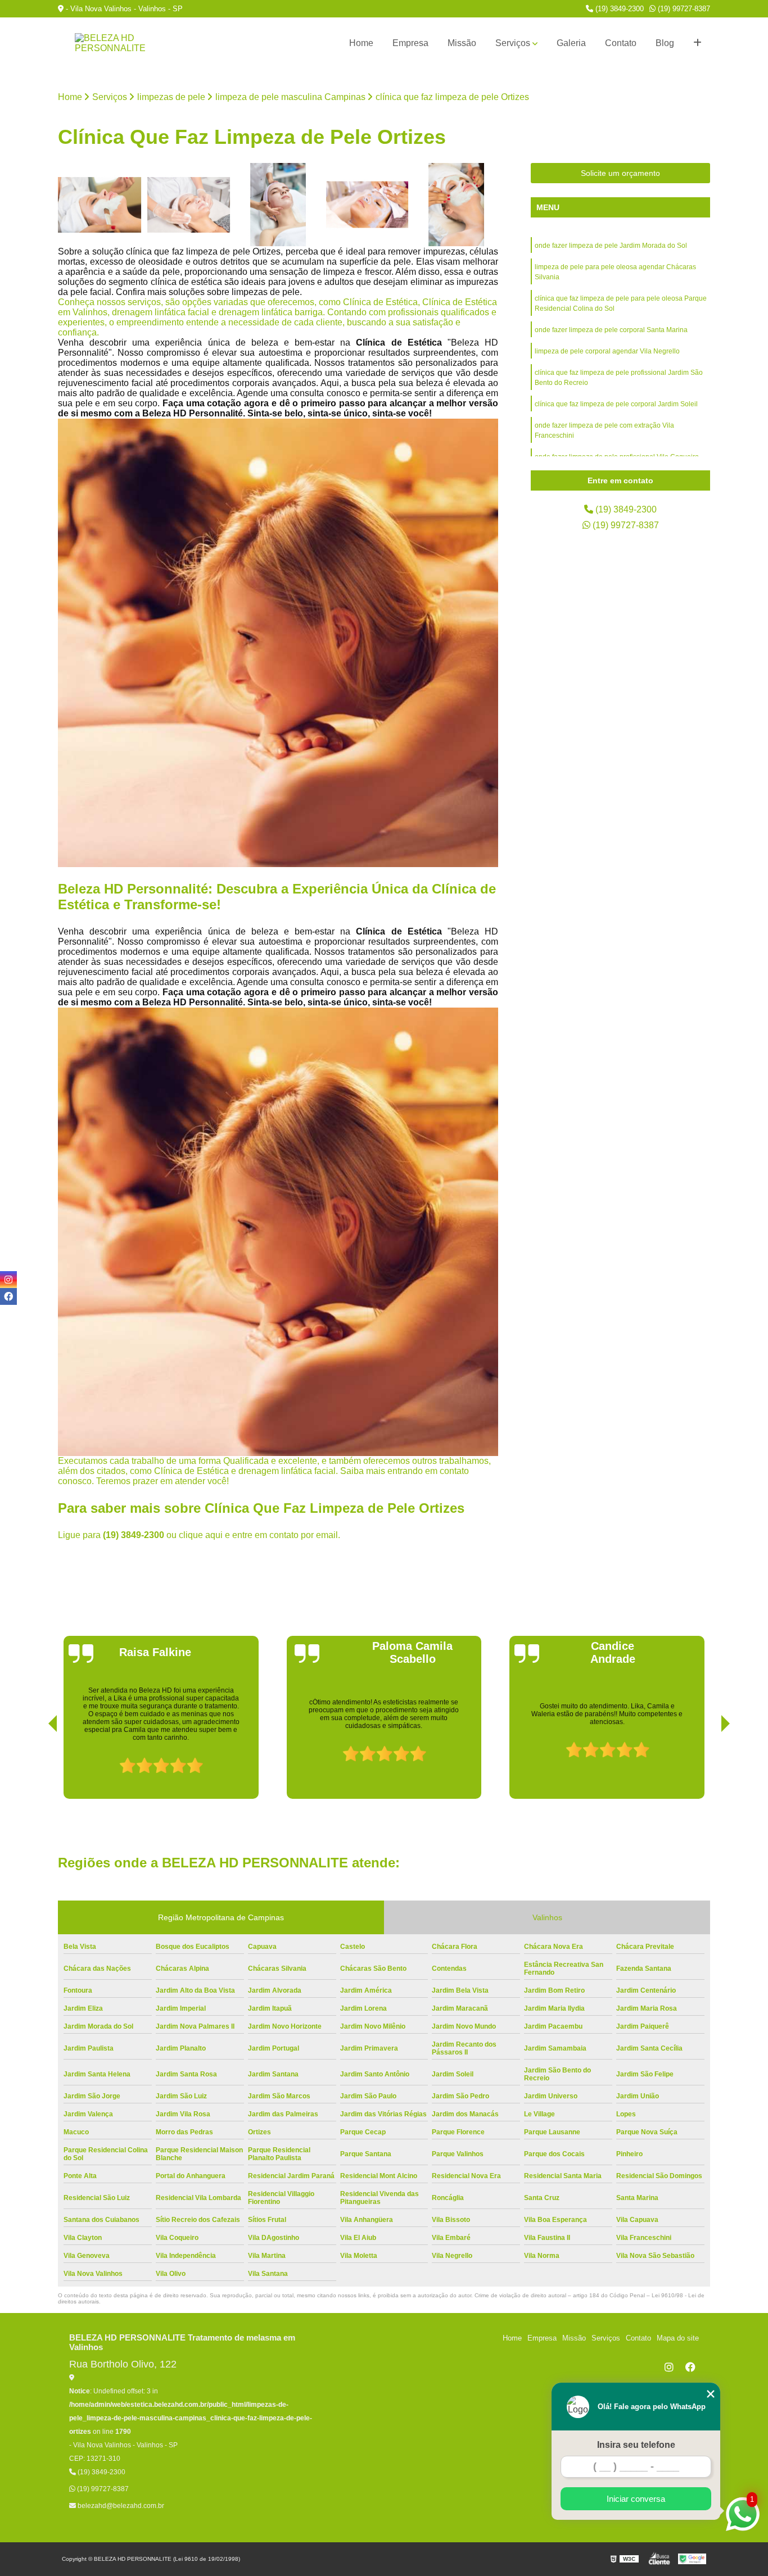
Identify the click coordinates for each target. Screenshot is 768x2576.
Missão (462, 43)
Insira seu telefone (636, 2445)
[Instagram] (669, 2367)
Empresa (410, 43)
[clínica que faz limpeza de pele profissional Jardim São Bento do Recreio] (456, 205)
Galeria (571, 43)
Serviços (513, 43)
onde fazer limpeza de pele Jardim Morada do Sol (611, 246)
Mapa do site (678, 2338)
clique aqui (201, 1535)
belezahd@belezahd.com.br (120, 2506)
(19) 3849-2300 (618, 9)
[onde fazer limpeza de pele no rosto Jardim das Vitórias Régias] (189, 205)
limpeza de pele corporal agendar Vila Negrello (607, 351)
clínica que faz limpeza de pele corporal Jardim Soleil (616, 404)
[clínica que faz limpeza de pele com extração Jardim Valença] (367, 205)
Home (361, 43)
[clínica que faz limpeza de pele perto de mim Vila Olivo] (278, 205)
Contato (621, 43)
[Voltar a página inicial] (114, 43)
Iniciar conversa (636, 2499)
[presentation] (37, 1767)
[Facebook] (690, 2367)
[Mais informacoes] (697, 43)
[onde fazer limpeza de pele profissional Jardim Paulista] (100, 205)
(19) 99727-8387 (683, 9)
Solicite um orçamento (620, 173)
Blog (665, 43)
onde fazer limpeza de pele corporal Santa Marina (611, 330)
